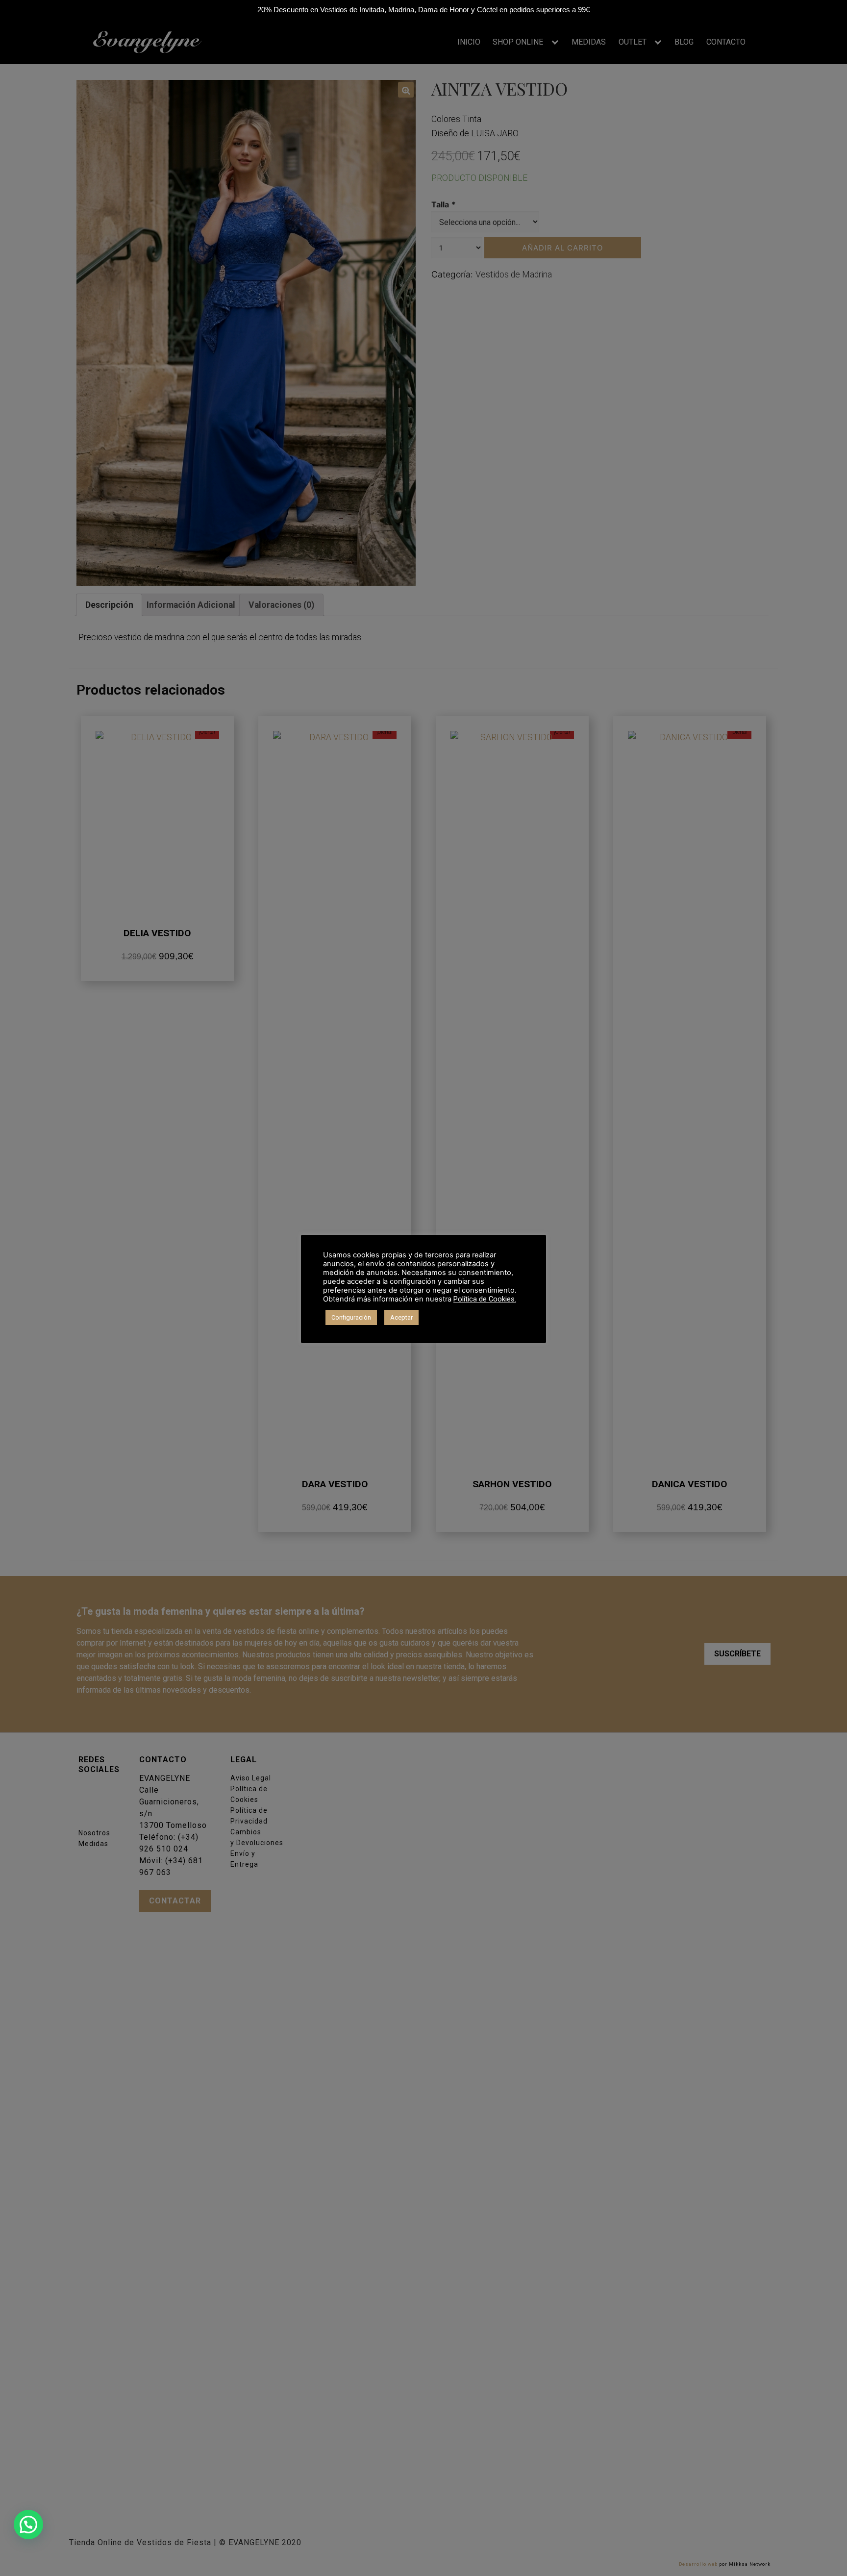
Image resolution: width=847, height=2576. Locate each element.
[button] (28, 2525)
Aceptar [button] (401, 1317)
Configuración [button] (351, 1317)
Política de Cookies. (485, 1299)
